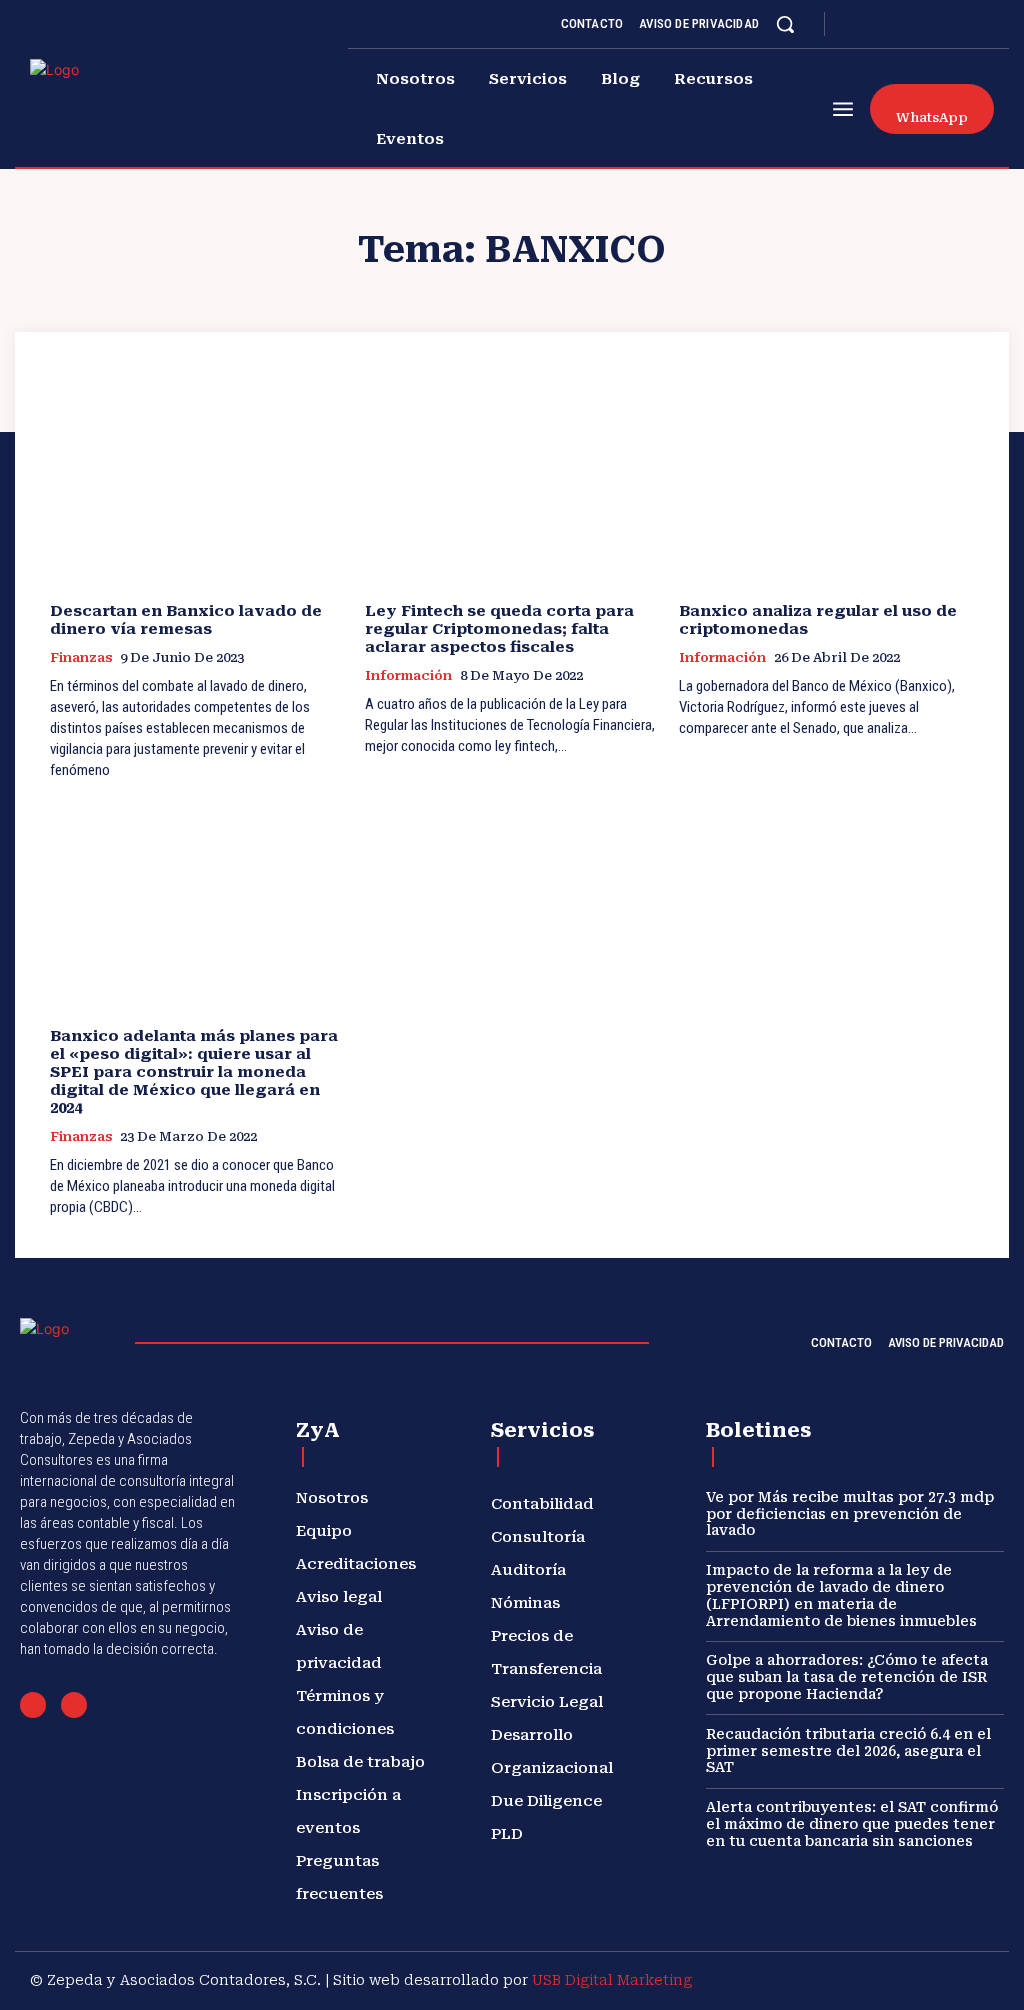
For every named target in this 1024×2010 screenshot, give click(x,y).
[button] (785, 24)
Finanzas (81, 657)
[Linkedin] (905, 24)
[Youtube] (977, 24)
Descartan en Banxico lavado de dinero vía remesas (186, 620)
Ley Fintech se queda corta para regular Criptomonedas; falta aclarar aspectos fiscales (499, 629)
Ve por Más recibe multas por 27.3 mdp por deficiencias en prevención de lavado (850, 1514)
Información (408, 675)
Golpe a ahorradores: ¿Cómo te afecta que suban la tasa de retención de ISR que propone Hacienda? (847, 1677)
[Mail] (33, 1705)
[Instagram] (881, 24)
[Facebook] (857, 24)
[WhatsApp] (74, 1705)
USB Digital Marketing (612, 1980)
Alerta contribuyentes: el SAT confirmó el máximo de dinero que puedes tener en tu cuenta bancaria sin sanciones (852, 1824)
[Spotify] (929, 24)
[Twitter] (953, 24)
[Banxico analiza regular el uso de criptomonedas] (826, 479)
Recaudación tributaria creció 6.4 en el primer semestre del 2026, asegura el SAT (848, 1751)
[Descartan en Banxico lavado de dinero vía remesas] (197, 479)
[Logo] (91, 104)
